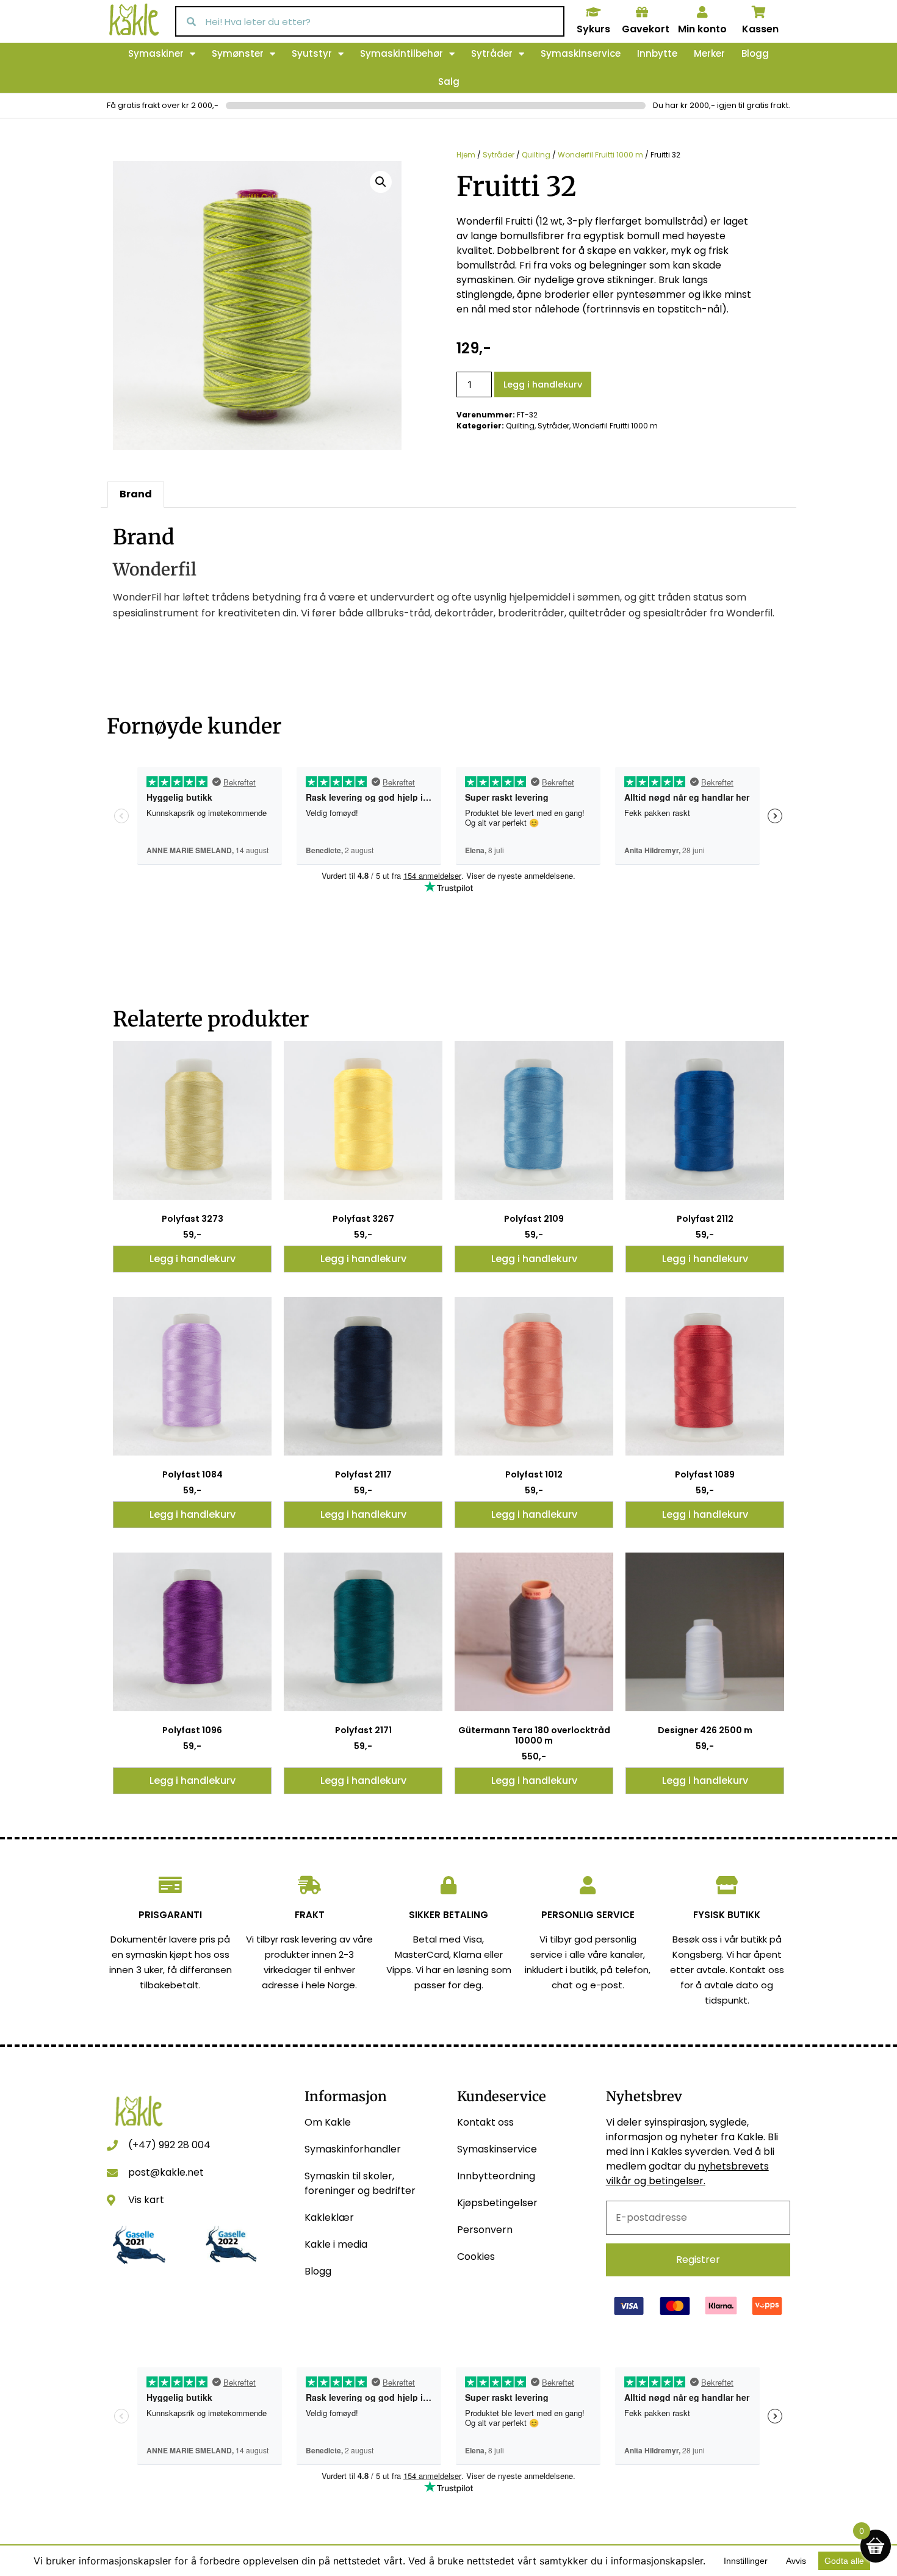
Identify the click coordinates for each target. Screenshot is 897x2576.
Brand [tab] (136, 494)
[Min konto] (702, 12)
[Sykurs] (593, 12)
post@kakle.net (166, 2172)
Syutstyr (312, 53)
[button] (381, 182)
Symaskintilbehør (402, 53)
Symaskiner (156, 53)
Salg (449, 81)
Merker (709, 53)
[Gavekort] (642, 12)
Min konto (702, 29)
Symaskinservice (581, 53)
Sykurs (593, 29)
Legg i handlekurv (543, 384)
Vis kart (146, 2200)
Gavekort (646, 29)
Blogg (755, 53)
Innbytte (657, 53)
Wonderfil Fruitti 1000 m (600, 155)
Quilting (536, 155)
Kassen (760, 29)
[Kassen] (759, 12)
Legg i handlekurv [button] (193, 1259)
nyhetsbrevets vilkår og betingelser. (687, 2174)
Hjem (466, 155)
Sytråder (492, 53)
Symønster (238, 53)
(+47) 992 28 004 (169, 2145)
